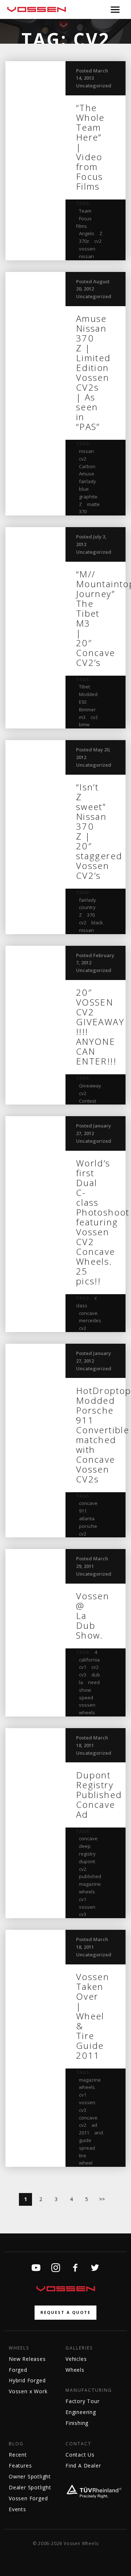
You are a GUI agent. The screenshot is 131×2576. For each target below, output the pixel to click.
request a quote (65, 2312)
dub (96, 1675)
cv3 (83, 1675)
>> (102, 2199)
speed (86, 1698)
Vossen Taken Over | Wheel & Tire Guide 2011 (93, 2016)
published (90, 1876)
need (94, 1682)
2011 (84, 2133)
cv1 (83, 1667)
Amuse (87, 474)
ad (94, 2125)
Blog (16, 2444)
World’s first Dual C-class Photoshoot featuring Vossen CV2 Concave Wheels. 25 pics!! (103, 1222)
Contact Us (80, 2455)
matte (93, 504)
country (87, 907)
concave (88, 1313)
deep (85, 1846)
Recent (18, 2455)
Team (85, 211)
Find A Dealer (83, 2466)
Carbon (87, 466)
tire (83, 2156)
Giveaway (90, 1086)
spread (87, 2148)
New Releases (27, 2359)
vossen (87, 249)
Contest (88, 1101)
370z (84, 241)
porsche (88, 1526)
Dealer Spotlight (30, 2487)
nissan (86, 256)
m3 (82, 717)
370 (83, 511)
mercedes (90, 1320)
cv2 (98, 241)
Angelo (87, 233)
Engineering (81, 2412)
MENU (115, 9)
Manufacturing (89, 2390)
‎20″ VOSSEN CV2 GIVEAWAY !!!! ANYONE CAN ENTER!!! (100, 1027)
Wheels (19, 2348)
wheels (87, 1712)
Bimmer (87, 710)
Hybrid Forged (27, 2380)
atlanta (87, 1518)
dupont (87, 1861)
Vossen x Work (28, 2391)
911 (83, 1511)
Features (20, 2466)
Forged (18, 2370)
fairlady (88, 481)
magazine (90, 1884)
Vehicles (76, 2359)
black (97, 922)
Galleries (79, 2348)
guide (85, 2140)
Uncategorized (94, 86)
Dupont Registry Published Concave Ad (99, 1795)
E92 (83, 702)
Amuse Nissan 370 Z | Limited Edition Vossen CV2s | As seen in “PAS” (94, 372)
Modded (88, 694)
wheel (86, 2163)
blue (84, 489)
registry (87, 1854)
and (99, 2133)
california (89, 1660)
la (81, 1682)
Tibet (84, 687)
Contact (78, 2444)
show (85, 1690)
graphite (88, 497)
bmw (84, 724)
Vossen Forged (28, 2498)
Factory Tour (83, 2401)
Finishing (77, 2423)
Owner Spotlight (30, 2476)
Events (17, 2509)
